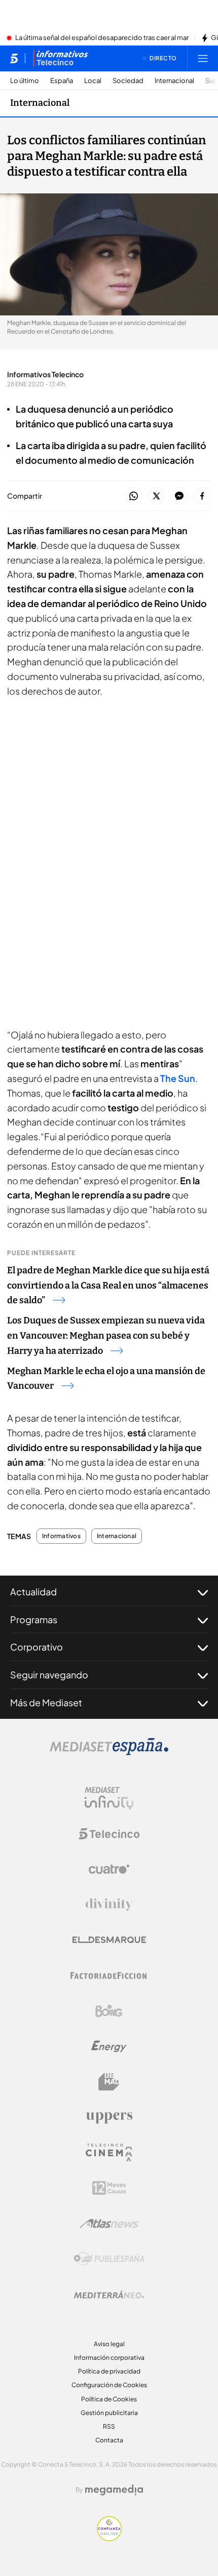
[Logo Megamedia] (114, 2490)
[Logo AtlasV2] (109, 2223)
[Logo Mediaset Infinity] (109, 1798)
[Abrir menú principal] (203, 58)
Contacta (109, 2440)
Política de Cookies (109, 2399)
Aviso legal (109, 2344)
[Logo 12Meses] (109, 2188)
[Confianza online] (109, 2538)
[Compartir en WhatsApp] (134, 496)
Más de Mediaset (46, 1702)
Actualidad (33, 1592)
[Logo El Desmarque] (109, 1940)
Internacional (174, 81)
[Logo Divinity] (109, 1905)
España (62, 81)
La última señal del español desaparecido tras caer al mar (102, 38)
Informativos (61, 1536)
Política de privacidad (109, 2371)
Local (93, 81)
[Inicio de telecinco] (14, 58)
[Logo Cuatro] (109, 1869)
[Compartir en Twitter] (156, 496)
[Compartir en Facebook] (202, 496)
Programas (34, 1619)
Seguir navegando (49, 1675)
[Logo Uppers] (109, 2117)
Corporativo (37, 1647)
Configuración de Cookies (109, 2385)
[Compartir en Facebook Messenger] (179, 496)
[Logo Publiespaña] (109, 2259)
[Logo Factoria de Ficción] (109, 1976)
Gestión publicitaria (109, 2413)
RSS (109, 2426)
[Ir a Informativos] (60, 58)
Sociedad (128, 81)
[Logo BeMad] (109, 2082)
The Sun (178, 1078)
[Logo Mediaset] (109, 1752)
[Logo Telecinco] (109, 1834)
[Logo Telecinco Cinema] (109, 2152)
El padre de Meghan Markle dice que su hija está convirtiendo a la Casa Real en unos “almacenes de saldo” (108, 1285)
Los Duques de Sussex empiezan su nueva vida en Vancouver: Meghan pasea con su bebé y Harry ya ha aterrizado (106, 1336)
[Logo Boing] (109, 2011)
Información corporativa (109, 2358)
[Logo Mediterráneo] (109, 2295)
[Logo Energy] (109, 2046)
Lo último (25, 81)
